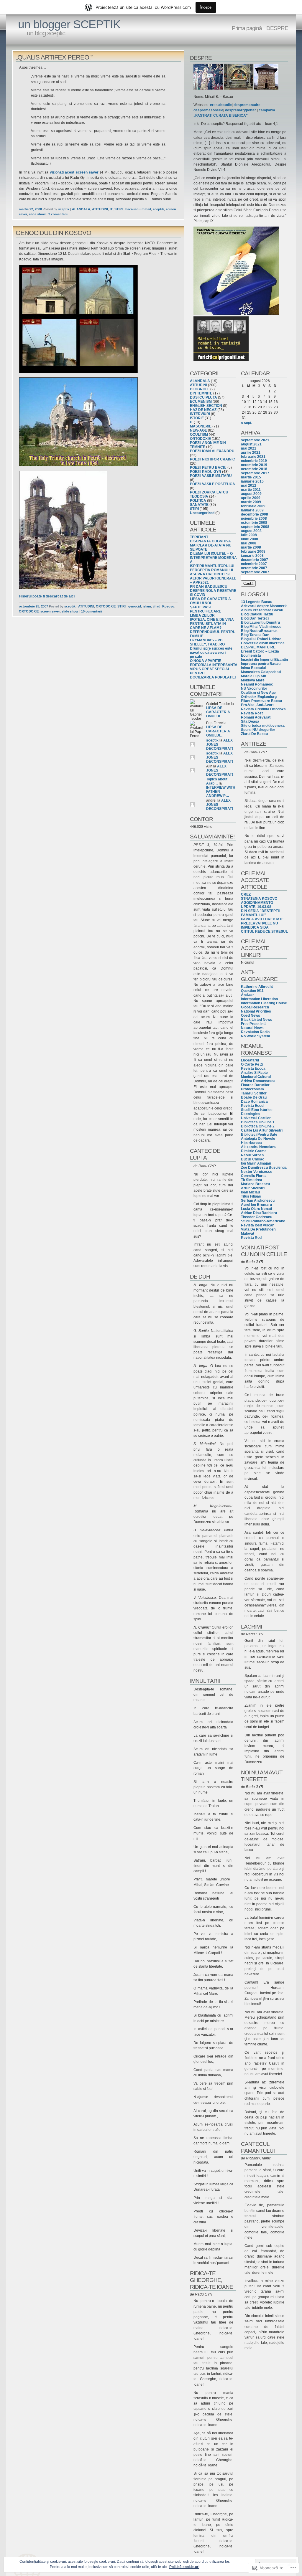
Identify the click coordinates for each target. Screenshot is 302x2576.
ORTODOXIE (106, 606)
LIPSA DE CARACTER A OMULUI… (218, 712)
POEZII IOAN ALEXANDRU (212, 451)
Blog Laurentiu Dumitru (260, 622)
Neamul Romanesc (257, 684)
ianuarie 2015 (252, 481)
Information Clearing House (264, 1003)
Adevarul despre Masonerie (264, 606)
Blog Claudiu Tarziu (257, 614)
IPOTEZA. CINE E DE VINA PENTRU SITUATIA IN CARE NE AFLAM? (212, 624)
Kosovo (168, 606)
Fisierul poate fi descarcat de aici (47, 596)
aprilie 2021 (251, 453)
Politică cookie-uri (184, 2567)
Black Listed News (257, 1020)
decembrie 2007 (255, 560)
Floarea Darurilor (255, 1085)
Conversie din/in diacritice (263, 643)
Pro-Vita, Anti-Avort (257, 705)
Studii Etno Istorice (257, 1110)
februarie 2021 (253, 457)
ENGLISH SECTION (206, 406)
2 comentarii (58, 214)
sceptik (64, 209)
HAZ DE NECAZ (203, 410)
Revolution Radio (255, 1032)
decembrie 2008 (255, 514)
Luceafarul (250, 1060)
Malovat (248, 1233)
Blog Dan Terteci (255, 618)
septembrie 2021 (255, 440)
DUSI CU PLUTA (203, 397)
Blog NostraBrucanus (259, 631)
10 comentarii (92, 611)
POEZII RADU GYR (206, 472)
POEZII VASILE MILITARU (211, 476)
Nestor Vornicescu (257, 1172)
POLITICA (198, 501)
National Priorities (256, 1011)
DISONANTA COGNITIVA (210, 541)
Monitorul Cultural (256, 1077)
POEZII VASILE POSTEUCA (212, 484)
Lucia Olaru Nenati (256, 1209)
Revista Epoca (253, 1069)
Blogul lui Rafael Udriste (261, 639)
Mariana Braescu (255, 1184)
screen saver (50, 611)
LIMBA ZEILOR (202, 615)
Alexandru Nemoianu (259, 1147)
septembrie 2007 (255, 572)
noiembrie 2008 (254, 518)
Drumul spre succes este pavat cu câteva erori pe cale (211, 653)
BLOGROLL (200, 389)
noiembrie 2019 (254, 461)
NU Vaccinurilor (254, 688)
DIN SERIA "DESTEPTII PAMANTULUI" (260, 913)
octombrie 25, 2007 (33, 606)
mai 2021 (249, 448)
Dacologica (250, 1114)
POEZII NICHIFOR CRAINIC (212, 459)
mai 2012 (249, 486)
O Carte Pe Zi (252, 1064)
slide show (37, 214)
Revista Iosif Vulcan (258, 1225)
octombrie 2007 (254, 568)
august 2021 (251, 444)
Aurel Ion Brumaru (256, 1205)
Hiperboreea (251, 1143)
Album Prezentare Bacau (262, 610)
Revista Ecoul (253, 1106)
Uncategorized (202, 513)
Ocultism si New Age (258, 693)
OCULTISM (199, 435)
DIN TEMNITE (201, 393)
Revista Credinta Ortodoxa (263, 709)
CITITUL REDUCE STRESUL (264, 932)
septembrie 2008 (255, 527)
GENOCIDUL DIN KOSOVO (53, 233)
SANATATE (199, 505)
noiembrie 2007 (254, 564)
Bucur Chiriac (253, 1159)
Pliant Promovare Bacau (261, 701)
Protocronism (252, 1089)
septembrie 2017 (255, 473)
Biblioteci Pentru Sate (259, 1135)
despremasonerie (208, 110)
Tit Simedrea (252, 1180)
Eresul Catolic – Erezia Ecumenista (260, 653)
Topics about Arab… (217, 781)
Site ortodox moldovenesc (263, 726)
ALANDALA (81, 209)
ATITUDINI (100, 209)
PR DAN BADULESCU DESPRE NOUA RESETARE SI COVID (213, 591)
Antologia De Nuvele (258, 1139)
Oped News (251, 1015)
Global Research (255, 1007)
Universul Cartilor (256, 1118)
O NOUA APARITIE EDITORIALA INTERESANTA (214, 663)
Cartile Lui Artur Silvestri (262, 1130)
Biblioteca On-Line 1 (258, 1122)
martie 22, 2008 (30, 209)
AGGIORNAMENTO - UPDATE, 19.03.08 (258, 905)
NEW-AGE (198, 430)
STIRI (119, 209)
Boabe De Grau (254, 1097)
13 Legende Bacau (257, 602)
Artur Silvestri (253, 1188)
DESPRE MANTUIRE (258, 647)
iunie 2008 (250, 539)
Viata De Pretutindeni (259, 1229)
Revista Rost (252, 713)
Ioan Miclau (250, 1192)
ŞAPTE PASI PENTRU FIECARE (206, 609)
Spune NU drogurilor (258, 730)
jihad (157, 606)
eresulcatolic (221, 105)
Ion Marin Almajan (256, 1163)
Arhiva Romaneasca (258, 1081)
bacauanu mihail (138, 209)
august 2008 (251, 531)
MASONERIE (201, 426)
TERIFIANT (199, 537)
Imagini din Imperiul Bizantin (264, 660)
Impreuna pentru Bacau (261, 664)
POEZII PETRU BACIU (208, 468)
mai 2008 (249, 543)
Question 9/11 (252, 991)
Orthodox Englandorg (259, 697)
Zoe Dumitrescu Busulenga (264, 1168)
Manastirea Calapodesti (261, 672)
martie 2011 (251, 490)
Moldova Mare (253, 680)
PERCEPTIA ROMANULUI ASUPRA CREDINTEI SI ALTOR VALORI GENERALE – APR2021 (213, 576)
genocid (135, 606)
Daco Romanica (254, 1102)
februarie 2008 (253, 551)
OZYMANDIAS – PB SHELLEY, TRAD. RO (207, 642)
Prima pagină (247, 28)
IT (111, 209)
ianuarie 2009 (252, 510)
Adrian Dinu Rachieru (259, 1213)
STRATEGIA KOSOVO (259, 899)
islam (147, 606)
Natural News (252, 1028)
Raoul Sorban (252, 1155)
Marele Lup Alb (253, 676)
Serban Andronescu (258, 1201)
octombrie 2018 (254, 469)
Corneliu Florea (254, 1176)
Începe (206, 7)
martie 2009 (251, 502)
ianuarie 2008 (252, 556)
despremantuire (247, 105)
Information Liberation (259, 999)
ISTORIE (197, 418)
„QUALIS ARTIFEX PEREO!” (54, 57)
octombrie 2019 (254, 465)
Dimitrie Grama (254, 1151)
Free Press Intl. (254, 1024)
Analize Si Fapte (254, 1073)
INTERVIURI (200, 414)
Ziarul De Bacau (254, 734)
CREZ (246, 894)
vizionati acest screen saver (74, 172)
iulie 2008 (249, 535)
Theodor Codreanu (257, 1217)
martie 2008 (251, 547)
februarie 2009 (253, 506)
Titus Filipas (251, 1196)
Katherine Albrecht (257, 987)
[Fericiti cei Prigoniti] (221, 360)
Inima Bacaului (253, 668)
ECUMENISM (201, 402)
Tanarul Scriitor (254, 1093)
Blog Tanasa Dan (255, 635)
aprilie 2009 (251, 498)
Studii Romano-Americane (263, 1221)
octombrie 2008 (254, 523)
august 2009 (251, 494)
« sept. (247, 423)
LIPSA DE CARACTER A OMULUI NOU (210, 601)
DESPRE (277, 28)
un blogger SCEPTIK (69, 24)
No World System (256, 1036)
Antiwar (247, 995)
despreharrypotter (241, 110)
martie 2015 (251, 477)
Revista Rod (251, 1238)
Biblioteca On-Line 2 (258, 1126)
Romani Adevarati (256, 717)
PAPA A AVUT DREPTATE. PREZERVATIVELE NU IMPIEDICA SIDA (263, 923)
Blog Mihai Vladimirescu (261, 627)
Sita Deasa (250, 721)
